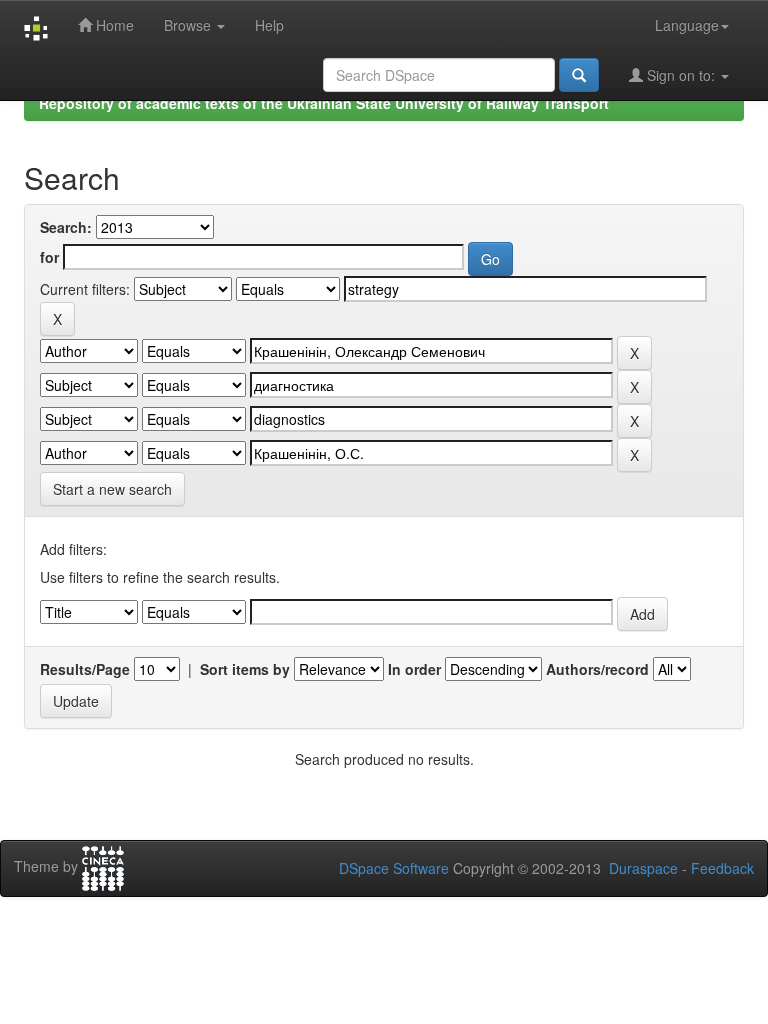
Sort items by (245, 669)
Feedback (722, 868)
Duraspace (643, 868)
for (49, 257)
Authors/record (597, 669)
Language (687, 25)
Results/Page (85, 669)
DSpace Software (394, 868)
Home (113, 25)
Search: (66, 227)
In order (414, 669)
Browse (189, 25)
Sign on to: (681, 75)
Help (269, 25)
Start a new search (112, 489)
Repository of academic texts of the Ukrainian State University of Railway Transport (324, 103)
